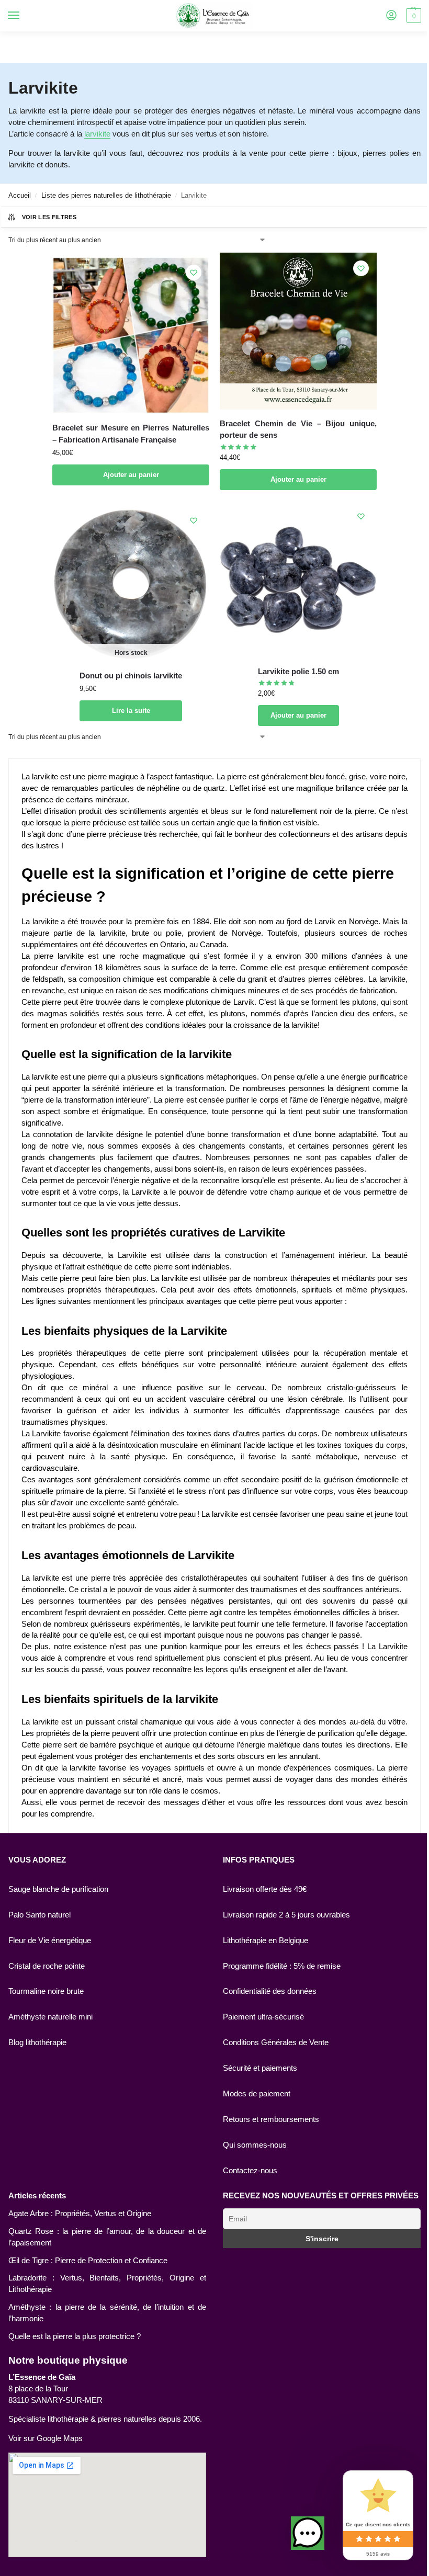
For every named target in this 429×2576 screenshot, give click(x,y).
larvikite (97, 134)
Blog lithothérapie (37, 2042)
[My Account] (391, 16)
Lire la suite (131, 711)
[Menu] (24, 16)
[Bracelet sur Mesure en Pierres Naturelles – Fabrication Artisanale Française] (131, 335)
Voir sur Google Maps (46, 2438)
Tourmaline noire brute (46, 1991)
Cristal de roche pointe (47, 1966)
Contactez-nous (250, 2171)
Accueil (20, 195)
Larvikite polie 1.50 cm (298, 671)
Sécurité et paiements (260, 2068)
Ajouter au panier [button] (131, 475)
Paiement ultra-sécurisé (263, 2017)
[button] (308, 2533)
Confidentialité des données (270, 1991)
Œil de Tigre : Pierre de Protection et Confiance (88, 2261)
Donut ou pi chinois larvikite (131, 676)
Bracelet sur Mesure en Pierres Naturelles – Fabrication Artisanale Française (131, 434)
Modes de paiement (257, 2094)
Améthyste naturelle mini (50, 2017)
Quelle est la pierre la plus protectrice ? (75, 2336)
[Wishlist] (194, 273)
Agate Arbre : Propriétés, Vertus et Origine (80, 2214)
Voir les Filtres (49, 217)
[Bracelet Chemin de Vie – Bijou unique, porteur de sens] (298, 331)
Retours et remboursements (271, 2119)
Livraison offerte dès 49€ (265, 1889)
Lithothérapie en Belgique (266, 1940)
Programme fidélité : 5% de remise (282, 1966)
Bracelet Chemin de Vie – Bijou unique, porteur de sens (298, 429)
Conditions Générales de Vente (276, 2042)
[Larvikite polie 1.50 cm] (298, 579)
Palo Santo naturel (39, 1915)
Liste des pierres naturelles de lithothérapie (106, 195)
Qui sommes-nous (255, 2145)
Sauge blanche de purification (58, 1889)
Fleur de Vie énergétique (50, 1940)
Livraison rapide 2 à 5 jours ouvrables (286, 1915)
